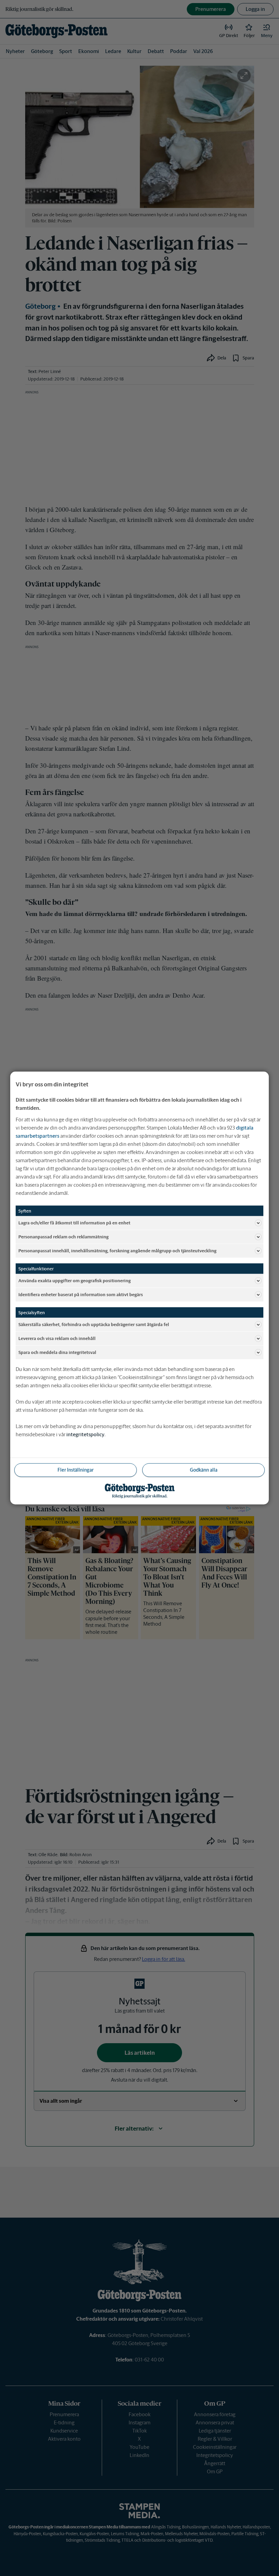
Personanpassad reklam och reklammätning (63, 1236)
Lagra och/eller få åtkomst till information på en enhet (74, 1223)
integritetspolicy (85, 1434)
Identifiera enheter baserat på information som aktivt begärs (81, 1294)
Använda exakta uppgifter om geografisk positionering (75, 1280)
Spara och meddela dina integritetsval (57, 1352)
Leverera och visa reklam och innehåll (57, 1338)
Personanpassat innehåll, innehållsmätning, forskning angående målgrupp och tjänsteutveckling (117, 1250)
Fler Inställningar (76, 1470)
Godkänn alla (204, 1470)
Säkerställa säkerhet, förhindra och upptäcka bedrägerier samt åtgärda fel (94, 1324)
